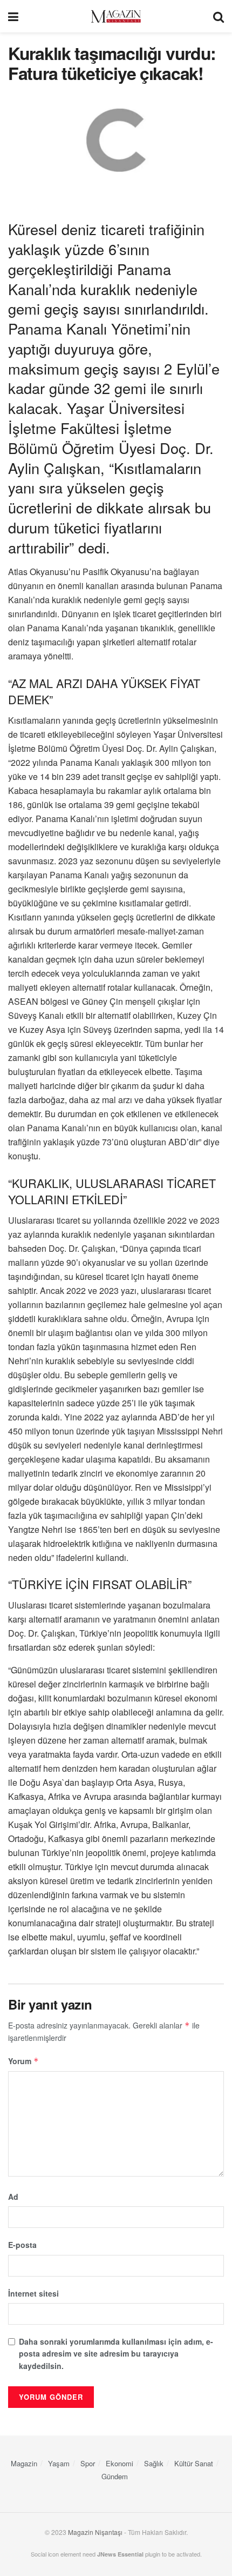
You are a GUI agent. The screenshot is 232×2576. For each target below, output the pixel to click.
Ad (13, 2197)
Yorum (23, 2061)
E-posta (22, 2245)
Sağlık (154, 2463)
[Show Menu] (13, 16)
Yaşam (59, 2463)
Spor (88, 2463)
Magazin (24, 2463)
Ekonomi (120, 2463)
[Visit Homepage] (116, 16)
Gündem (115, 2476)
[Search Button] (219, 16)
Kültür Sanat (194, 2463)
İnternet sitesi (33, 2293)
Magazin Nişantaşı (95, 2532)
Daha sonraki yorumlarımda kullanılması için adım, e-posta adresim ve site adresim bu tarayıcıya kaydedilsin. (116, 2354)
